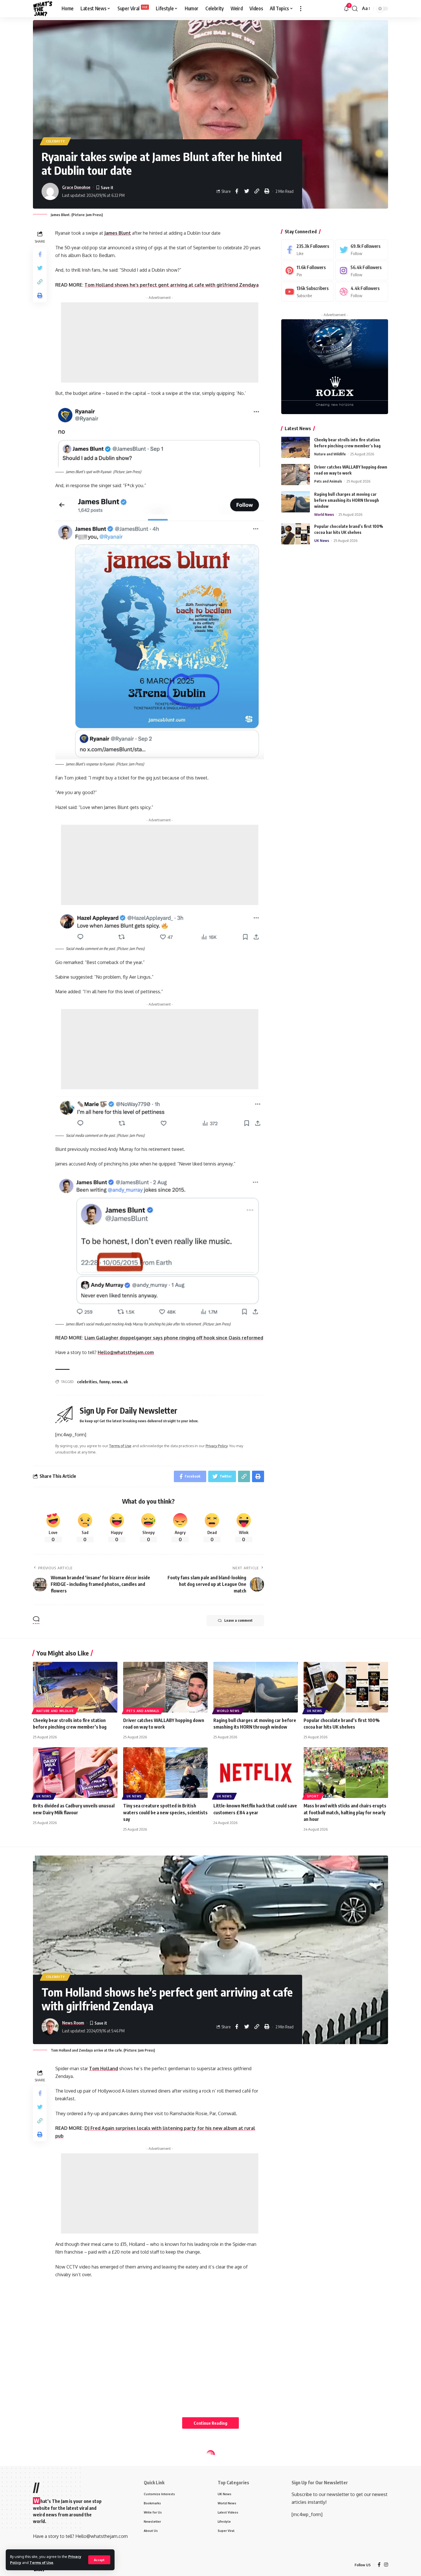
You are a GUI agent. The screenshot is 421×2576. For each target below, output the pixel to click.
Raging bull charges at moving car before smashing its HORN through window (347, 500)
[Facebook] (308, 249)
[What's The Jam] (43, 9)
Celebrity (55, 141)
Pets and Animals (328, 481)
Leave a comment (238, 1620)
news (117, 1382)
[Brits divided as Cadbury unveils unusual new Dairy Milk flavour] (75, 1773)
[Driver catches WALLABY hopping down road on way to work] (296, 474)
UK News (322, 540)
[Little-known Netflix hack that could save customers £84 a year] (256, 1773)
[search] (355, 9)
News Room (73, 2023)
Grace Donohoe (76, 187)
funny (104, 1382)
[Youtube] (308, 292)
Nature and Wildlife (330, 454)
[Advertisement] (160, 342)
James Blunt (118, 233)
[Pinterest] (308, 270)
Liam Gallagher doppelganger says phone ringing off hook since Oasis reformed (174, 1338)
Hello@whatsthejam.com (126, 1352)
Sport (313, 1796)
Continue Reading (210, 2423)
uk (126, 1382)
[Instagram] (362, 270)
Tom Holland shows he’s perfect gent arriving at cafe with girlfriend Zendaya (172, 285)
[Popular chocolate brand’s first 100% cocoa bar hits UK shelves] (296, 534)
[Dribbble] (362, 292)
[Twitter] (362, 249)
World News (324, 514)
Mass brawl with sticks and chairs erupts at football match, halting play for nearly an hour (345, 1812)
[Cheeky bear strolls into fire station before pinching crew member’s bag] (296, 447)
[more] (301, 9)
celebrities (87, 1382)
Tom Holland (104, 2068)
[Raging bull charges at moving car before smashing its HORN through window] (296, 502)
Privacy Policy (217, 1446)
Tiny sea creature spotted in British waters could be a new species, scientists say (165, 1812)
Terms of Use (41, 2563)
